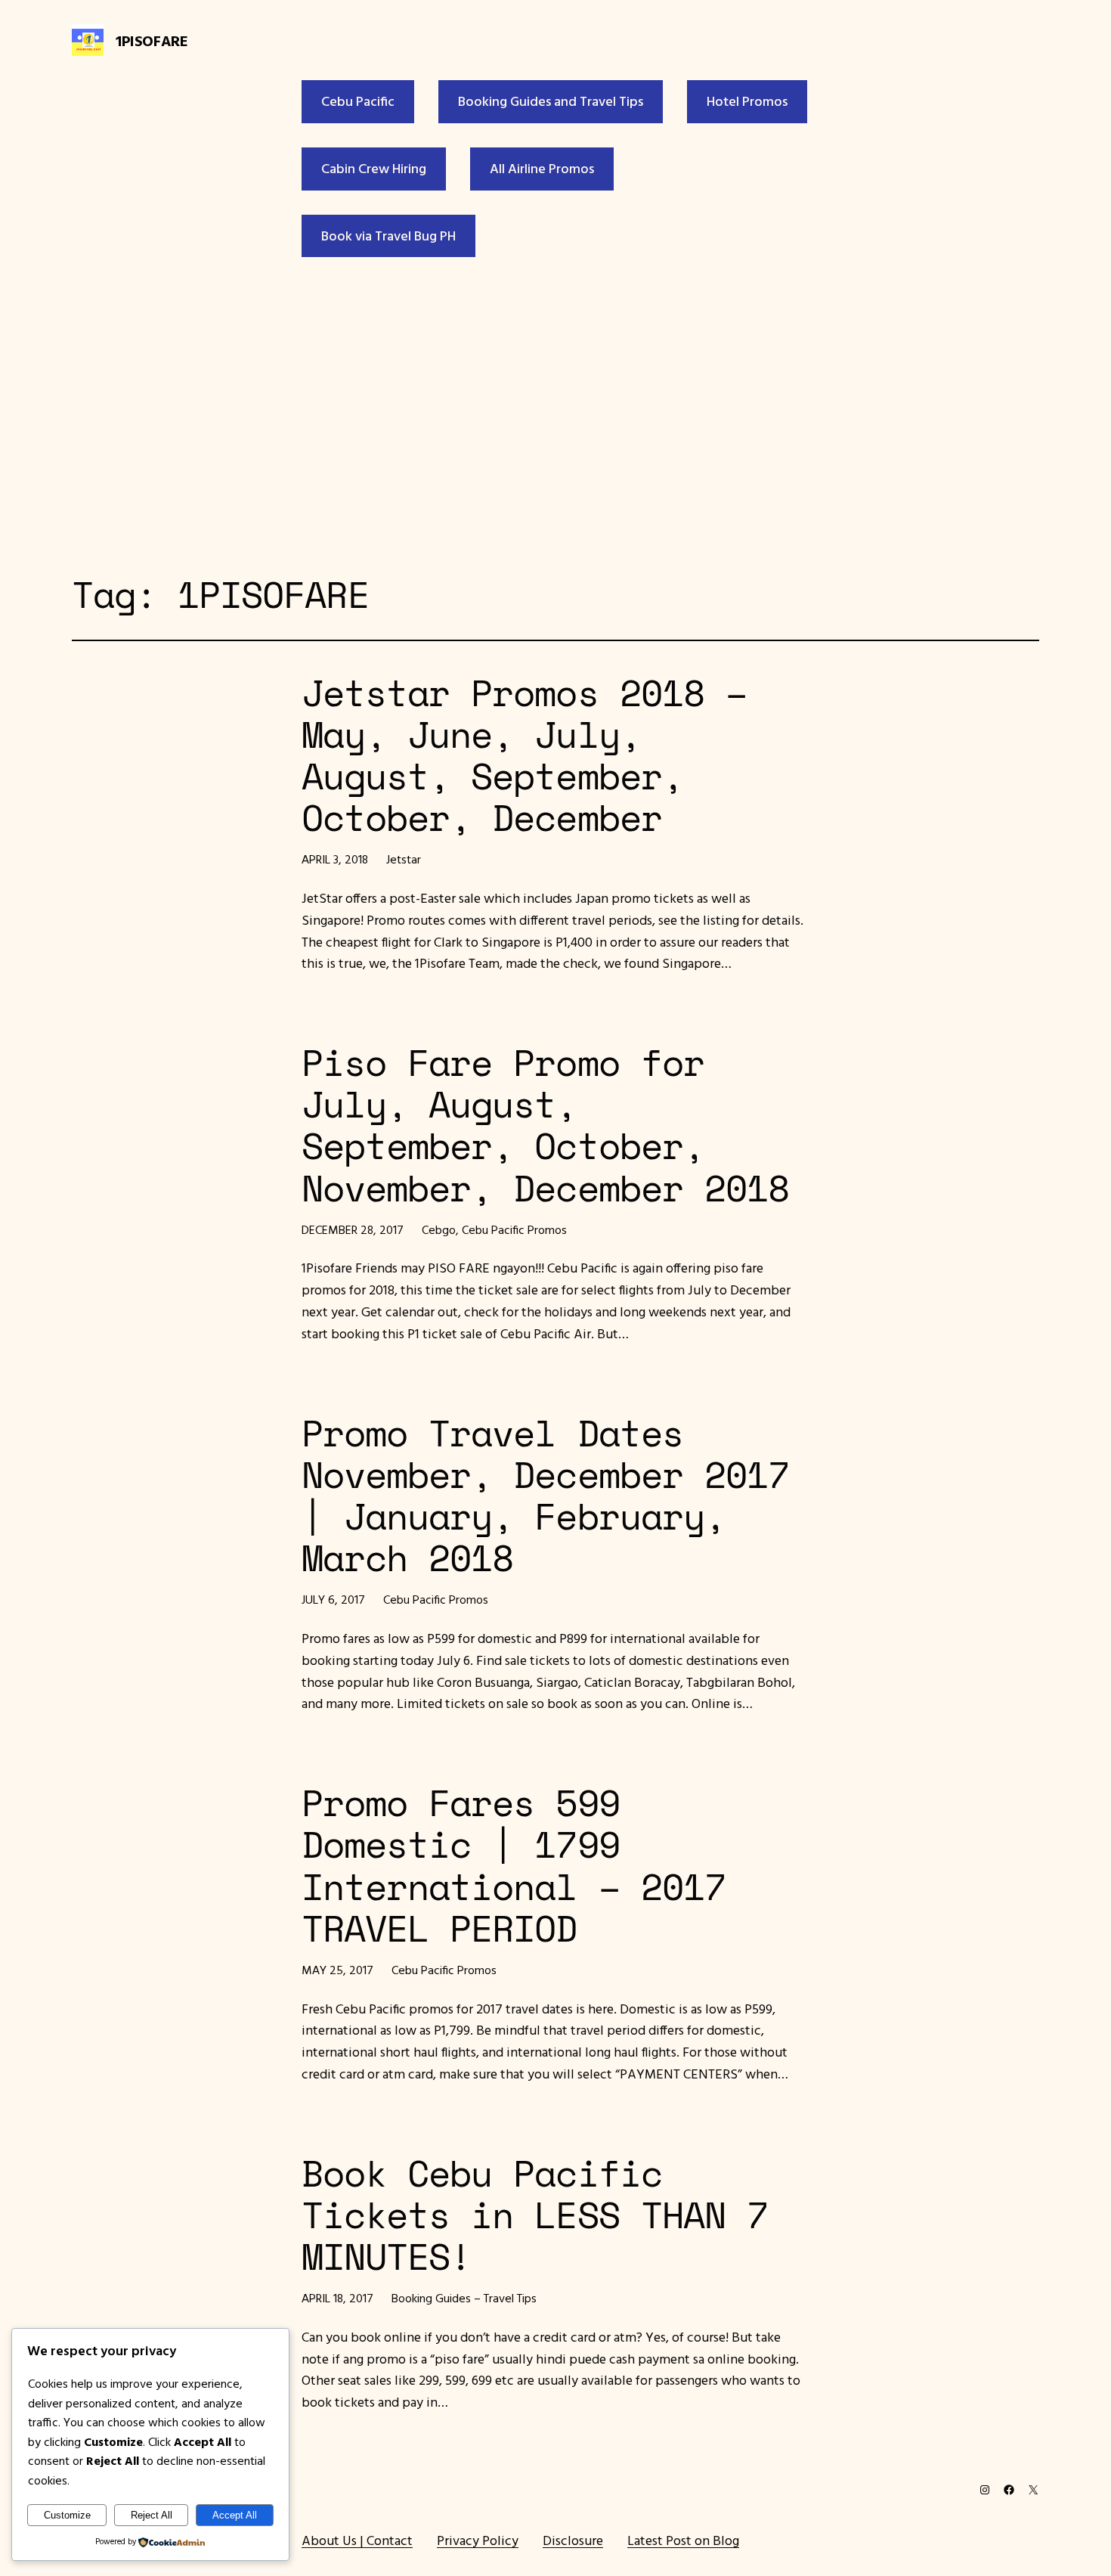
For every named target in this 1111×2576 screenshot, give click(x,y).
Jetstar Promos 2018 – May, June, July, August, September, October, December (524, 755)
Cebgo (439, 1229)
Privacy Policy (478, 2540)
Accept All (235, 2515)
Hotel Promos (747, 101)
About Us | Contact (357, 2540)
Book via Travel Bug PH (388, 236)
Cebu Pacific (358, 101)
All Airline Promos (542, 168)
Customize (67, 2515)
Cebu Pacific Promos (514, 1229)
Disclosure (573, 2540)
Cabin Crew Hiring (374, 168)
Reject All (152, 2515)
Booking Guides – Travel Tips (464, 2298)
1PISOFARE (152, 40)
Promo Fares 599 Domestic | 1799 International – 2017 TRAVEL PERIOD (514, 1865)
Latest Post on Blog (683, 2540)
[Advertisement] (555, 411)
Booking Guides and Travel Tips (551, 101)
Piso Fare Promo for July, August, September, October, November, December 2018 (545, 1125)
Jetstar (404, 859)
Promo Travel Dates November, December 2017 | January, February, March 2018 (545, 1495)
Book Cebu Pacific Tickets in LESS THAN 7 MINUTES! (535, 2215)
